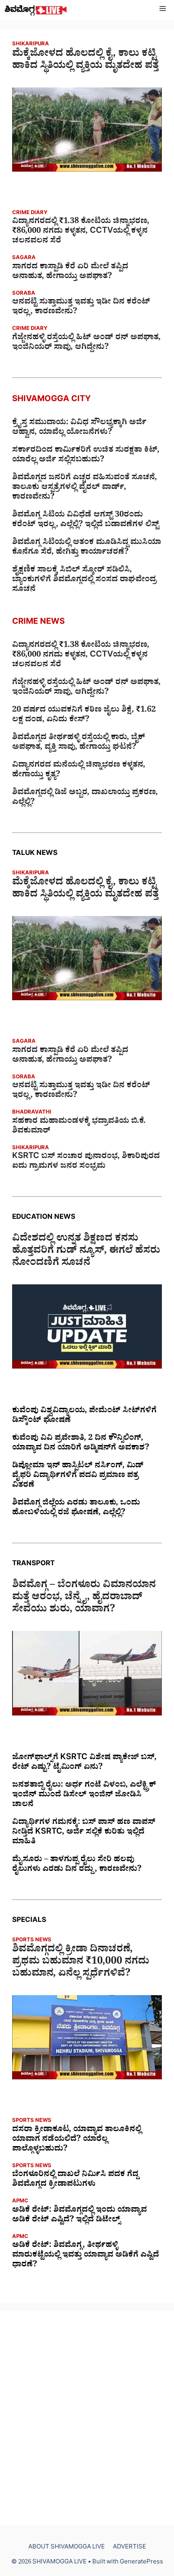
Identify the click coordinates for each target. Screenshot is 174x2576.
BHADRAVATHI (32, 1113)
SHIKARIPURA (31, 45)
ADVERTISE (129, 2548)
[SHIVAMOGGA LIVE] (36, 10)
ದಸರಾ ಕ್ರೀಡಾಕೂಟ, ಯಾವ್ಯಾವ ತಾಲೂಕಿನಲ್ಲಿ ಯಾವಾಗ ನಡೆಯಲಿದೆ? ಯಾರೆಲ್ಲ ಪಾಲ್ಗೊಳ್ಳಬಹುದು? (77, 2140)
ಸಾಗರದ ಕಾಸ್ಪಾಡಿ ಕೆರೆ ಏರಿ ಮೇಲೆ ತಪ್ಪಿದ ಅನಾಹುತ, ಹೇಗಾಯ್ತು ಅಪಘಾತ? (70, 272)
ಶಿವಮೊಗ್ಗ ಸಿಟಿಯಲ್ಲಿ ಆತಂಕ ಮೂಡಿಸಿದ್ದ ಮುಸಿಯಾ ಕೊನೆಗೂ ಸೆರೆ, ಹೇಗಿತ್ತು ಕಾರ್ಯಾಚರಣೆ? (87, 548)
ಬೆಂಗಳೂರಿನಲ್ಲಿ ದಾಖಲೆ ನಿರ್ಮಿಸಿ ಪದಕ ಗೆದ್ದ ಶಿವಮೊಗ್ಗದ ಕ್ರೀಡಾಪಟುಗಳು (75, 2180)
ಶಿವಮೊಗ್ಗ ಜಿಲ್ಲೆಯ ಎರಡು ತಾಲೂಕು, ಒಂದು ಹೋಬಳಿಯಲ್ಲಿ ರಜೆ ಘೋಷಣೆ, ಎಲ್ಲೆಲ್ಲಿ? (76, 1509)
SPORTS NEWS (32, 1941)
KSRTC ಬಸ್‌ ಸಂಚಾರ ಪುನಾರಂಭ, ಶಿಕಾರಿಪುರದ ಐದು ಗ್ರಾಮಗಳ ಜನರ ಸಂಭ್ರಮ (86, 1162)
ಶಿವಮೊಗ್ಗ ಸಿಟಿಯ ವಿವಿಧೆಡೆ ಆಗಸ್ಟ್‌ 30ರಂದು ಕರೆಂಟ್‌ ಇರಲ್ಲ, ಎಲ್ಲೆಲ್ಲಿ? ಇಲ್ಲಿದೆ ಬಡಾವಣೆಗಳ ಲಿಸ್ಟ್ (86, 521)
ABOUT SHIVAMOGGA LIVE (67, 2548)
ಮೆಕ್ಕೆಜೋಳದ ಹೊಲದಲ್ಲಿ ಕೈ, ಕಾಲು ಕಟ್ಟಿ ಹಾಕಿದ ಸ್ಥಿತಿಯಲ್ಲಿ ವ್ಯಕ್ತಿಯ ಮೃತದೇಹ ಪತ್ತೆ (85, 61)
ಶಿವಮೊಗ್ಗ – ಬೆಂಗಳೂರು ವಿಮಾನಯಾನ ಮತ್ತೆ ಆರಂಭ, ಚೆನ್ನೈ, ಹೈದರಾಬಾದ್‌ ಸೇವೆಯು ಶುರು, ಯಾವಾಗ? (84, 1598)
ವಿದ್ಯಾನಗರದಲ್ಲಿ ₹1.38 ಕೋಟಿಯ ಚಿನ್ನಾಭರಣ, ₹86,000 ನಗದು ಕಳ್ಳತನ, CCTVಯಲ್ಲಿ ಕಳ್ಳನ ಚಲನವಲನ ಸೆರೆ (81, 232)
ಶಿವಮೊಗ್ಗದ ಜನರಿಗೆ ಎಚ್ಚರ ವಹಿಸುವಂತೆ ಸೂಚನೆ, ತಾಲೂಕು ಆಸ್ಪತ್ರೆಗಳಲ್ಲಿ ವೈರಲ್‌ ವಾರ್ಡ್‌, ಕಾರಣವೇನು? (85, 488)
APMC (20, 2202)
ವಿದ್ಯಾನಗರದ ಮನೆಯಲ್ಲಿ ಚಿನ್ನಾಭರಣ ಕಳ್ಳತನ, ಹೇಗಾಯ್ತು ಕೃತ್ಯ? (79, 771)
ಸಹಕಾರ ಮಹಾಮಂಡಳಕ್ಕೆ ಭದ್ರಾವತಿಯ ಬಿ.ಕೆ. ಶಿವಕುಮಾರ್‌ (79, 1127)
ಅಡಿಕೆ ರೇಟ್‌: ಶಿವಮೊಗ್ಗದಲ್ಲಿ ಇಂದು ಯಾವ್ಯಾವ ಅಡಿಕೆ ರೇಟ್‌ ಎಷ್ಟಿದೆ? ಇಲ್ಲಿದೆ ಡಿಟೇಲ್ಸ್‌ (80, 2216)
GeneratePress (141, 2563)
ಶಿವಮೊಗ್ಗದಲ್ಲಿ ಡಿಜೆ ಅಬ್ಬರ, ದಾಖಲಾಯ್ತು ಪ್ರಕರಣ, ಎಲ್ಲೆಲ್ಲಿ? (85, 798)
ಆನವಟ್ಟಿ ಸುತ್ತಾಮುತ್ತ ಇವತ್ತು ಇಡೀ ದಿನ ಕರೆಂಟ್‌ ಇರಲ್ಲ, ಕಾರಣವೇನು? (81, 308)
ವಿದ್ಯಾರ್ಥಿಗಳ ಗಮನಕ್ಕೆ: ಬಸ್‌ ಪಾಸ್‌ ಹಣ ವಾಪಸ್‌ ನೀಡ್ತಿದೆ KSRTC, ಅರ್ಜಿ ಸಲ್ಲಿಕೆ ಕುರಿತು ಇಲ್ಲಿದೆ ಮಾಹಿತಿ (84, 1833)
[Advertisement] (87, 2418)
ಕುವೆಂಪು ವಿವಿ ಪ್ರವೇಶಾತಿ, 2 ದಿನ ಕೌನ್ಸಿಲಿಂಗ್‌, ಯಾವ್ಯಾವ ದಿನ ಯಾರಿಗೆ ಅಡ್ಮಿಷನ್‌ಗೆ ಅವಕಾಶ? (81, 1444)
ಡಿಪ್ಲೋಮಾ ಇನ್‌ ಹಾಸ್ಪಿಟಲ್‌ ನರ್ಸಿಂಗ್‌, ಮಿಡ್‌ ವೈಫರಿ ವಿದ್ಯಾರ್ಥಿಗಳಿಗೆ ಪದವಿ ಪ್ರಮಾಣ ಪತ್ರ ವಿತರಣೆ (78, 1476)
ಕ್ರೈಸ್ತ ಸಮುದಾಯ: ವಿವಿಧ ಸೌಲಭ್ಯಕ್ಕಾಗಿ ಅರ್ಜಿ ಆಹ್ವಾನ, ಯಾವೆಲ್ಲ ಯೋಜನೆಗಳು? (79, 428)
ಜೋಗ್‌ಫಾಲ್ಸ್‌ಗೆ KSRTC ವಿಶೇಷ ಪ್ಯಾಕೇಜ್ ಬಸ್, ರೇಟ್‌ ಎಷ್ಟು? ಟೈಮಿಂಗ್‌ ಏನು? (84, 1763)
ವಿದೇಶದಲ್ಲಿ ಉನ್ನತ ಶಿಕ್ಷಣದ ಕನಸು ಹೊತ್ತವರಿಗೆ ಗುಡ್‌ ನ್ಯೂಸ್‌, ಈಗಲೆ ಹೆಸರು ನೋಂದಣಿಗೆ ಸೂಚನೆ (86, 1252)
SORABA (24, 294)
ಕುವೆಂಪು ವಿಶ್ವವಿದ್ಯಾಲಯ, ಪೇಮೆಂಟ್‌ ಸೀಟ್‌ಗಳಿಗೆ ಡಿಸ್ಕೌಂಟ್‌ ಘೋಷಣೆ (84, 1416)
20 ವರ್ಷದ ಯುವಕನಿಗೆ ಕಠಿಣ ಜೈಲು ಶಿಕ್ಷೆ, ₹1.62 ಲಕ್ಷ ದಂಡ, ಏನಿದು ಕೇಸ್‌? (84, 716)
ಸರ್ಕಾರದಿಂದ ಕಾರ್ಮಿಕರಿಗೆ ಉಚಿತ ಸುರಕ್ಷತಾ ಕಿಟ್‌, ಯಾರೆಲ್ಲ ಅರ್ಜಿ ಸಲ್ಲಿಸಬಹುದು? (86, 456)
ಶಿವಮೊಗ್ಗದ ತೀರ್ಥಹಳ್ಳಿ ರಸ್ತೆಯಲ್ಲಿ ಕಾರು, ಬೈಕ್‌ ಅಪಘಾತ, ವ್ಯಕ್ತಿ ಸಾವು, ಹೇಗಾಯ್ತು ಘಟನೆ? (79, 743)
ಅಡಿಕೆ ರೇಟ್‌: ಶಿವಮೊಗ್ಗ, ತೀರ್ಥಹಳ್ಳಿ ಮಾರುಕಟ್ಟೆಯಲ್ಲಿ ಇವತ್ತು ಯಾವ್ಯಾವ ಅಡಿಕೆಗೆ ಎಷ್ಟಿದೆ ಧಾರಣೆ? (86, 2256)
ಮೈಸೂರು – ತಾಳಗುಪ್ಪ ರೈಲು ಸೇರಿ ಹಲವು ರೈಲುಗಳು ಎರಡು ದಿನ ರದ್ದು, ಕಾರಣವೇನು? (77, 1865)
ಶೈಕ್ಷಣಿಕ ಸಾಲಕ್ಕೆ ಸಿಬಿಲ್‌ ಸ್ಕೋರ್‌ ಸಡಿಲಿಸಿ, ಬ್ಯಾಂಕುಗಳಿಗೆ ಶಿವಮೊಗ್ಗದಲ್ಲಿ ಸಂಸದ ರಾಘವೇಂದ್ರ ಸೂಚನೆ (84, 580)
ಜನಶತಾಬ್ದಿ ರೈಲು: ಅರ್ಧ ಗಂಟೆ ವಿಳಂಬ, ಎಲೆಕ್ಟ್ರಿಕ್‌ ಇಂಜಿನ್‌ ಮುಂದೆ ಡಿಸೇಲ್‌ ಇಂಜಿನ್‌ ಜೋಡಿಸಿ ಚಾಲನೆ (84, 1796)
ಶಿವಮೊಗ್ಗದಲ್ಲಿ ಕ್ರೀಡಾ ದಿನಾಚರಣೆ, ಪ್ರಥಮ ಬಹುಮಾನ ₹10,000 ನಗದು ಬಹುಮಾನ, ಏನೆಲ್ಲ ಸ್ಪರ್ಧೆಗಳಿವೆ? (81, 1963)
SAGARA (24, 258)
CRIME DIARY (30, 214)
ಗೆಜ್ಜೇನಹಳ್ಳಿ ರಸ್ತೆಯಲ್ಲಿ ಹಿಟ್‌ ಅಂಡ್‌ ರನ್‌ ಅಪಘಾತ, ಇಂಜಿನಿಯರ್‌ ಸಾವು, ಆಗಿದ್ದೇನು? (86, 343)
